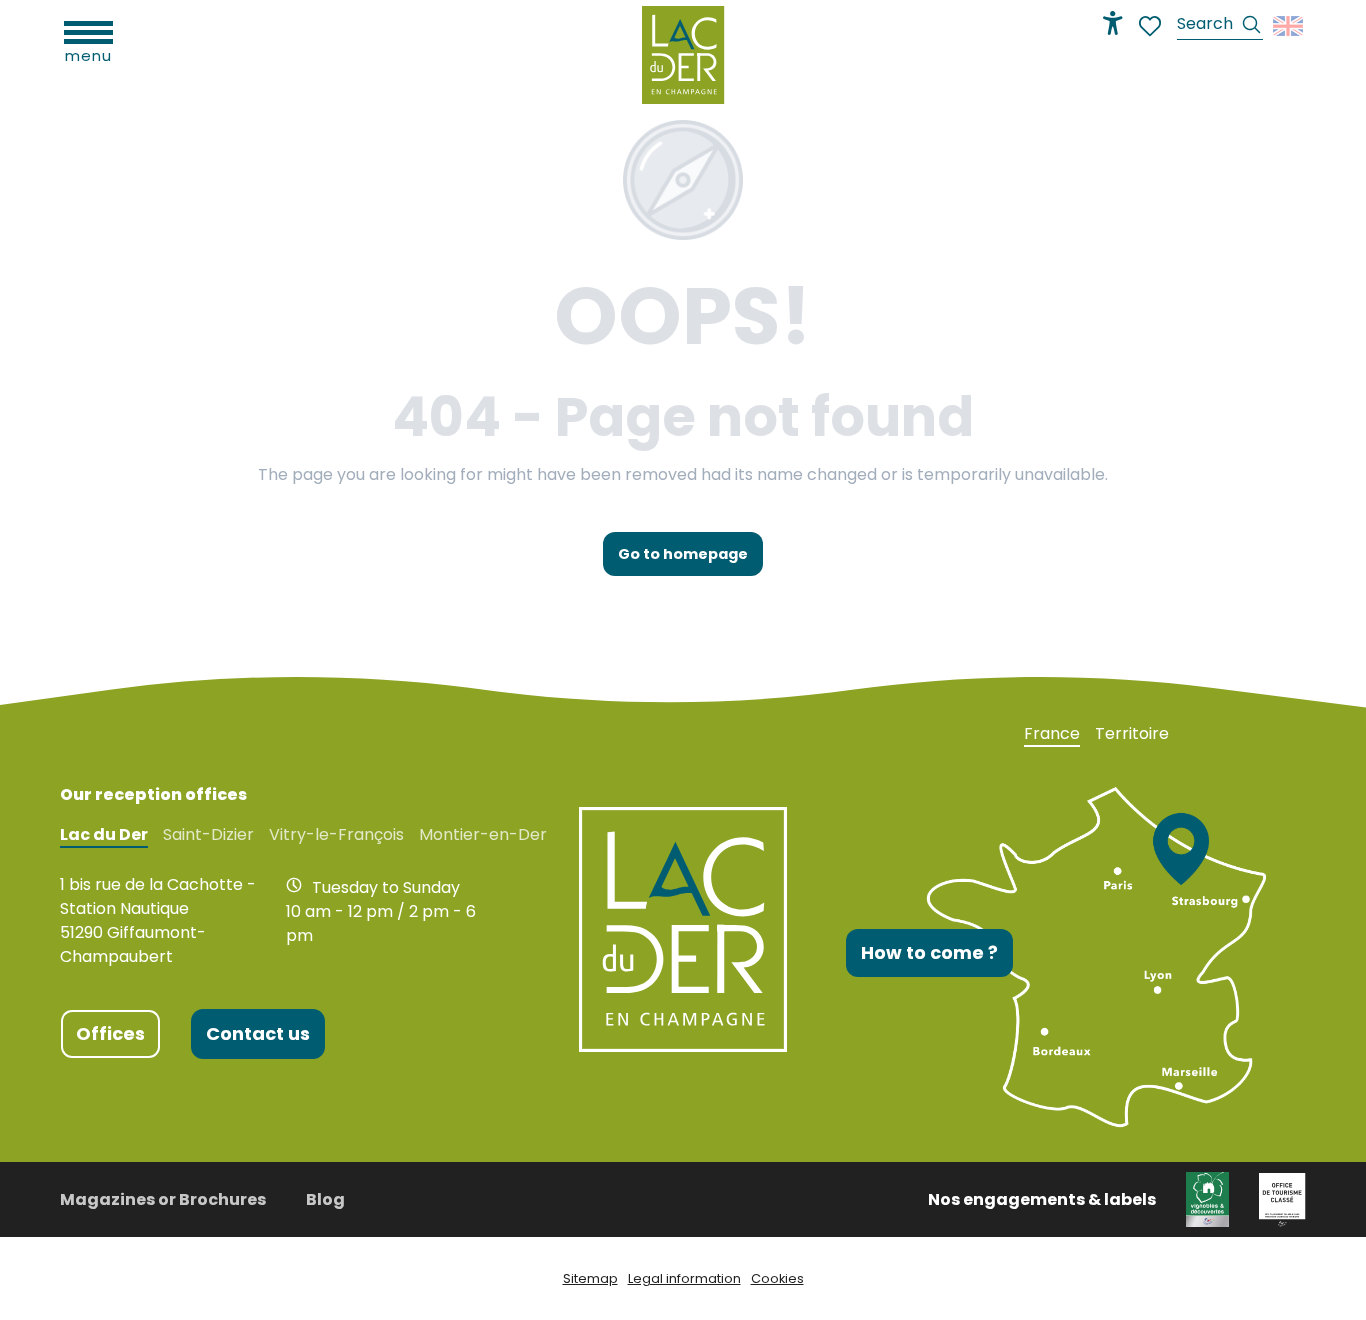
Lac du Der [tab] (104, 835)
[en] (1289, 26)
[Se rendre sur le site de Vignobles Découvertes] (1207, 1198)
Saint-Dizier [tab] (208, 835)
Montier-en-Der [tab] (483, 835)
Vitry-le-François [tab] (336, 835)
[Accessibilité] (1113, 23)
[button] (1220, 26)
